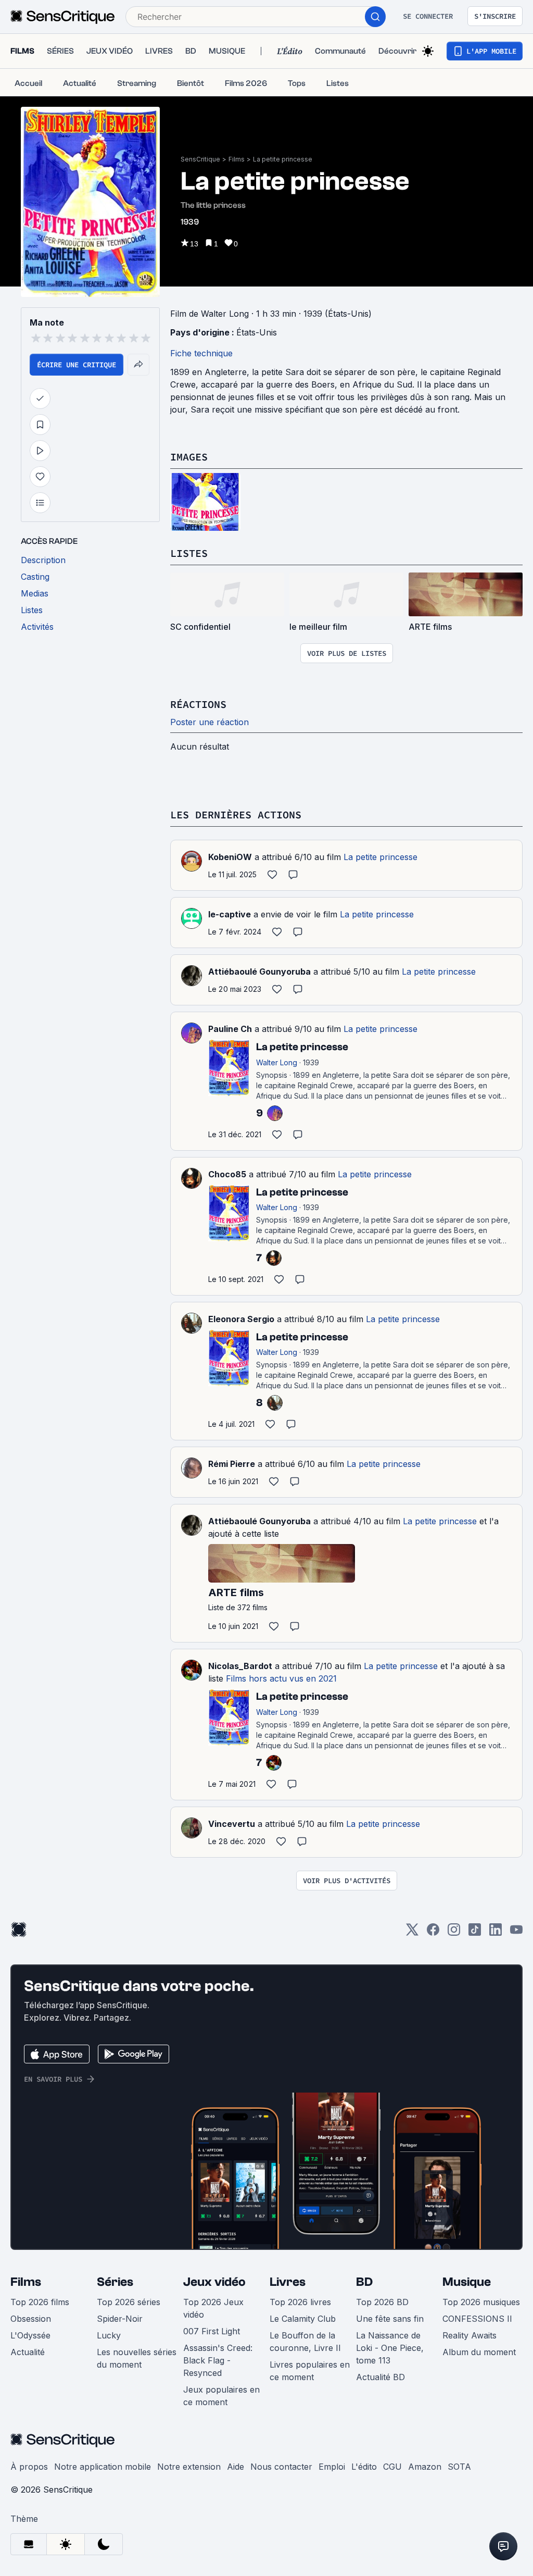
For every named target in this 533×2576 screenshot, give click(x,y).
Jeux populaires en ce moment (221, 2396)
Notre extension (189, 2467)
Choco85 (227, 1174)
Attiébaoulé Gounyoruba (259, 972)
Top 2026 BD (382, 2302)
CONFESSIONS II (477, 2319)
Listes (189, 553)
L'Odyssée (30, 2335)
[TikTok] (475, 1933)
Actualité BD (380, 2377)
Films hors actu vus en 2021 (281, 1678)
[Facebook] (433, 1933)
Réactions (198, 704)
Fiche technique (201, 353)
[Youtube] (516, 1933)
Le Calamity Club (303, 2319)
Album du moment (479, 2352)
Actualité (28, 2352)
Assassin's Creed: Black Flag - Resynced (218, 2360)
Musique (467, 2282)
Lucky (109, 2335)
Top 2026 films (40, 2302)
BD (364, 2282)
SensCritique (200, 159)
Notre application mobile (103, 2467)
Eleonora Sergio (241, 1319)
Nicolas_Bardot (240, 1666)
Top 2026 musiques (481, 2302)
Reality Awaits (469, 2335)
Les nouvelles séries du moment (137, 2358)
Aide (236, 2467)
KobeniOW (230, 857)
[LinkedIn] (496, 1933)
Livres (288, 2282)
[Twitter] (412, 1933)
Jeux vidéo (214, 2282)
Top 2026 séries (129, 2302)
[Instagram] (454, 1933)
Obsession (31, 2319)
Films (237, 159)
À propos (29, 2467)
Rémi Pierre (232, 1464)
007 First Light (212, 2331)
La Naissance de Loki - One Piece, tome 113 (390, 2348)
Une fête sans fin (390, 2319)
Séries (115, 2282)
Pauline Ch (230, 1029)
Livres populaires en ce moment (310, 2371)
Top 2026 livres (300, 2302)
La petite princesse (283, 159)
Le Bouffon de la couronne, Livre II (305, 2342)
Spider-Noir (120, 2319)
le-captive (230, 914)
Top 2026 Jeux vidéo (213, 2308)
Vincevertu (232, 1824)
